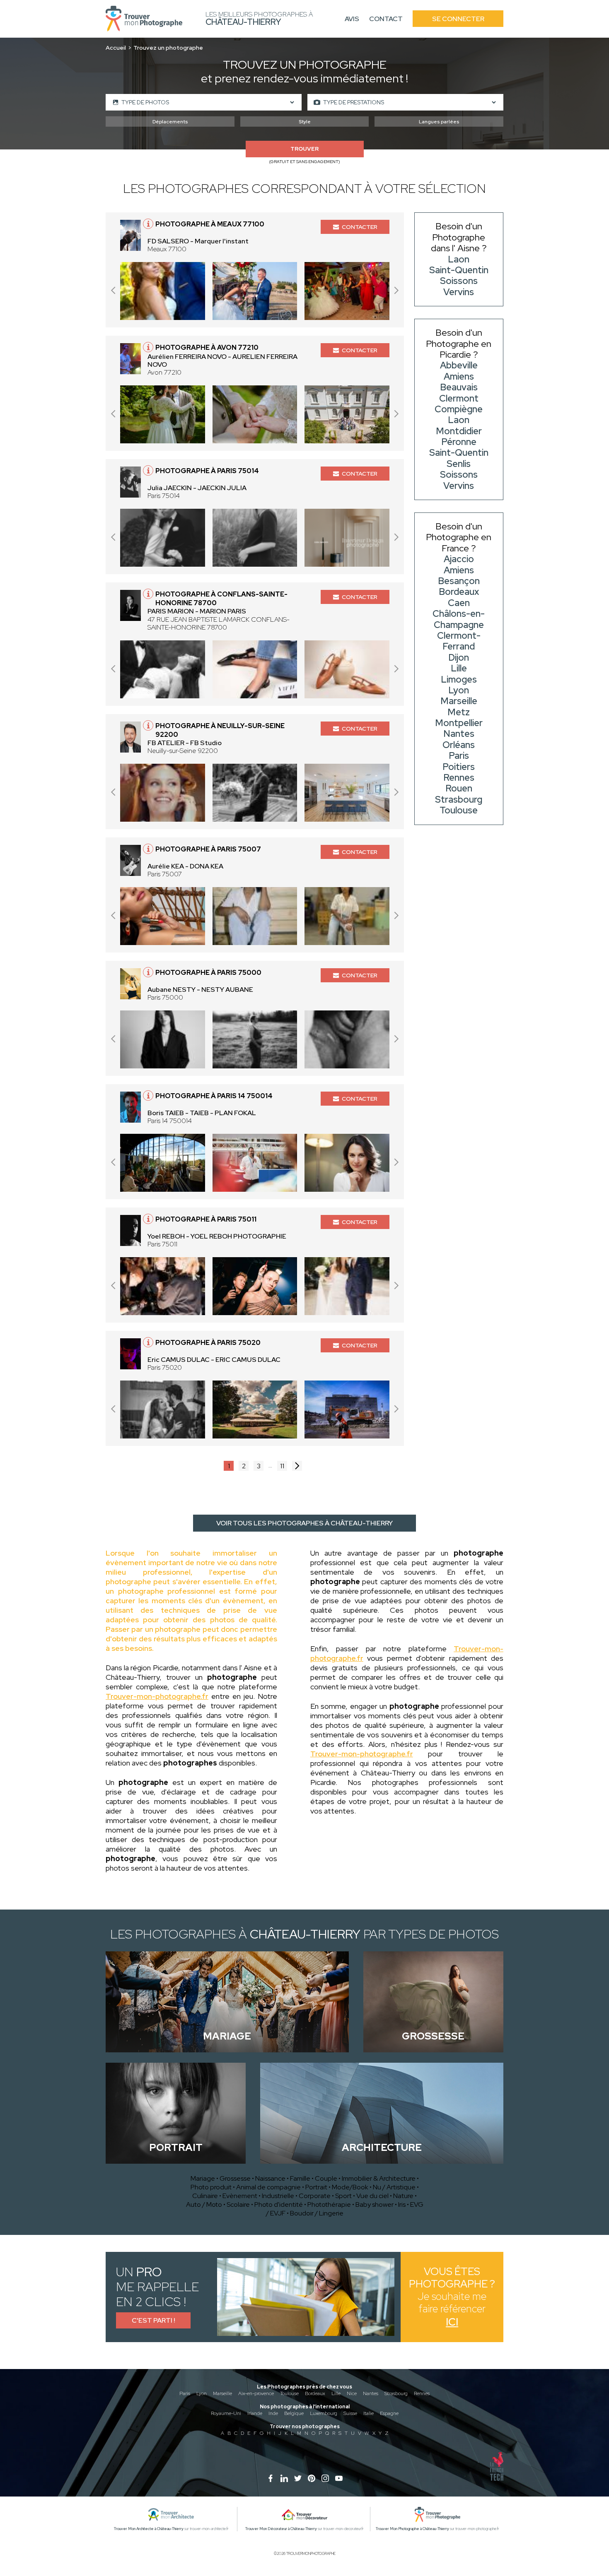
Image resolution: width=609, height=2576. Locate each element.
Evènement (240, 2196)
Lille (336, 2393)
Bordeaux (315, 2393)
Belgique (294, 2413)
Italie (369, 2413)
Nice (352, 2393)
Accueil (116, 48)
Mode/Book (350, 2187)
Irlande (255, 2413)
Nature (403, 2196)
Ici (452, 2322)
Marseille (222, 2393)
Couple (326, 2178)
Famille (300, 2178)
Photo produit (211, 2187)
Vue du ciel (372, 2196)
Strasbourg (396, 2393)
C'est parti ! (153, 2320)
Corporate (315, 2196)
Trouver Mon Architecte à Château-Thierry (149, 2529)
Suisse (350, 2413)
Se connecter (458, 19)
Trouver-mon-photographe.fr (157, 1696)
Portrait (316, 2187)
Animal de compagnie (268, 2187)
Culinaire (205, 2196)
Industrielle (278, 2196)
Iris (402, 2204)
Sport (343, 2196)
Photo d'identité (279, 2204)
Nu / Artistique (394, 2187)
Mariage (203, 2178)
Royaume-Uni (226, 2413)
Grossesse (235, 2178)
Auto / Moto (204, 2204)
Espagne (389, 2413)
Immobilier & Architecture (379, 2178)
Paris (185, 2393)
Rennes (422, 2393)
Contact (386, 19)
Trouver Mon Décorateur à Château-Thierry (281, 2529)
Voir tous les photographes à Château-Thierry (304, 1523)
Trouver (304, 149)
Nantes (371, 2393)
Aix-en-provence (256, 2393)
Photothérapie (329, 2204)
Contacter (360, 227)
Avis (352, 19)
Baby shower (375, 2204)
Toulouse (289, 2393)
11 (282, 1466)
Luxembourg (324, 2413)
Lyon (202, 2393)
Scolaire (238, 2204)
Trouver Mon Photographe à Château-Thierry (412, 2529)
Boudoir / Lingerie (317, 2213)
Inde (273, 2413)
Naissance (270, 2178)
